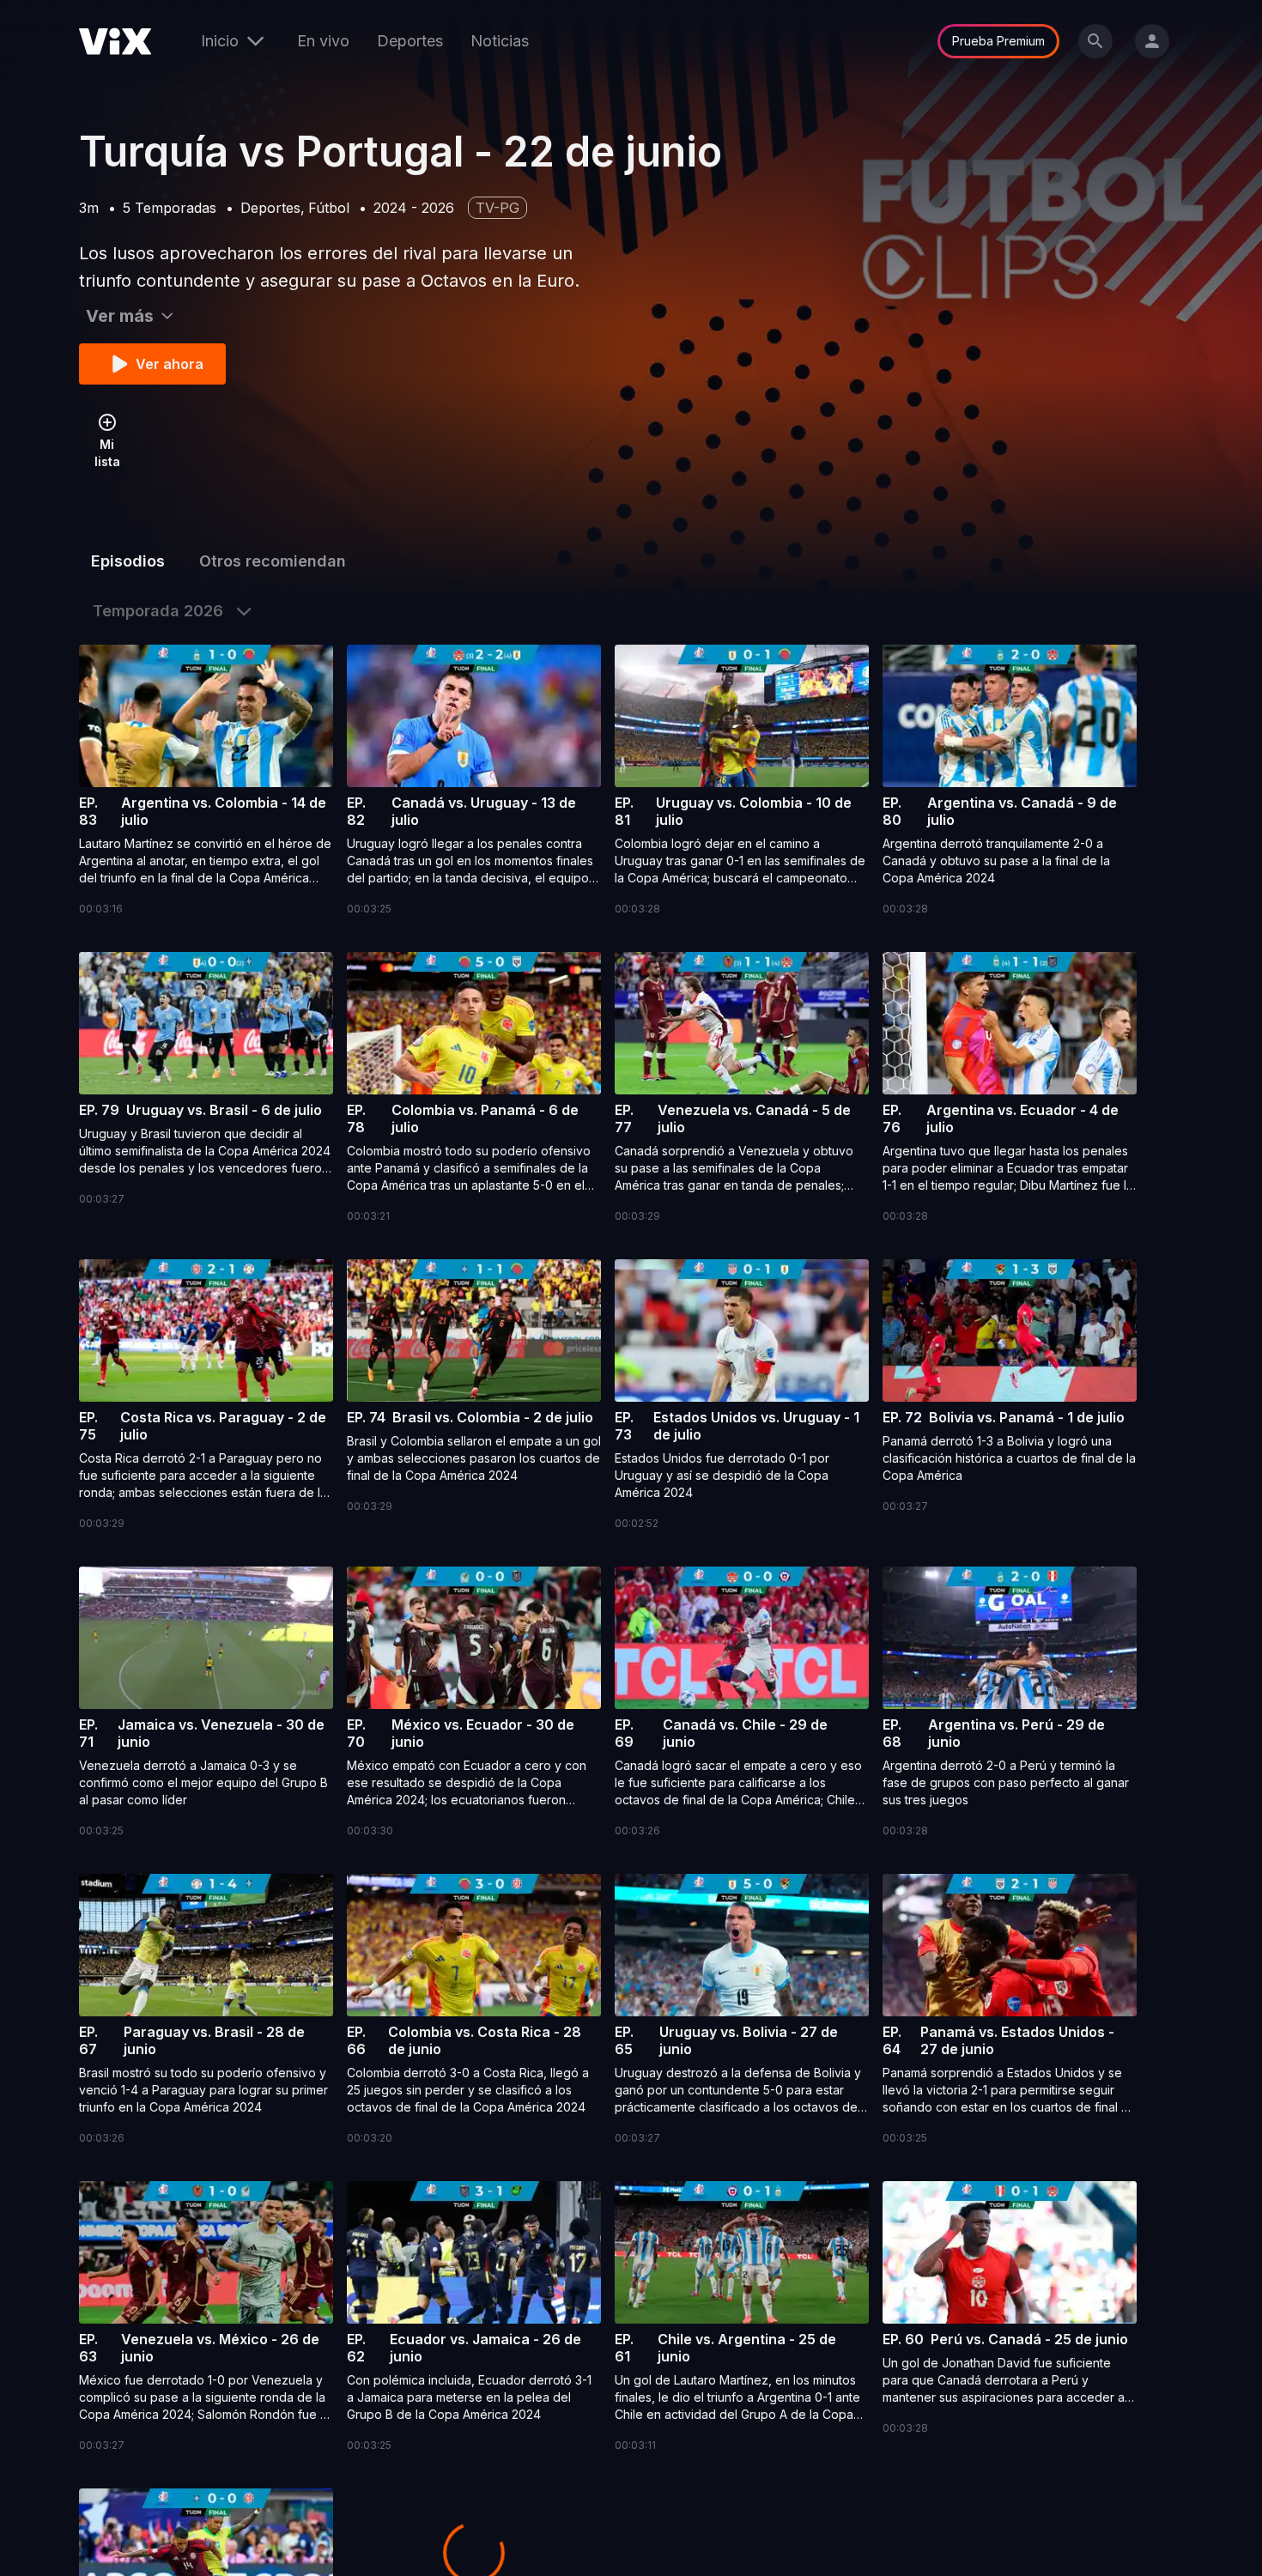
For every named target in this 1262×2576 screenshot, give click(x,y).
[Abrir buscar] (1095, 41)
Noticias (500, 41)
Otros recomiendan (273, 561)
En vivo (323, 41)
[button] (206, 781)
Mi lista (107, 453)
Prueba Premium (998, 41)
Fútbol (329, 208)
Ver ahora (170, 364)
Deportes (410, 41)
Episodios (128, 561)
